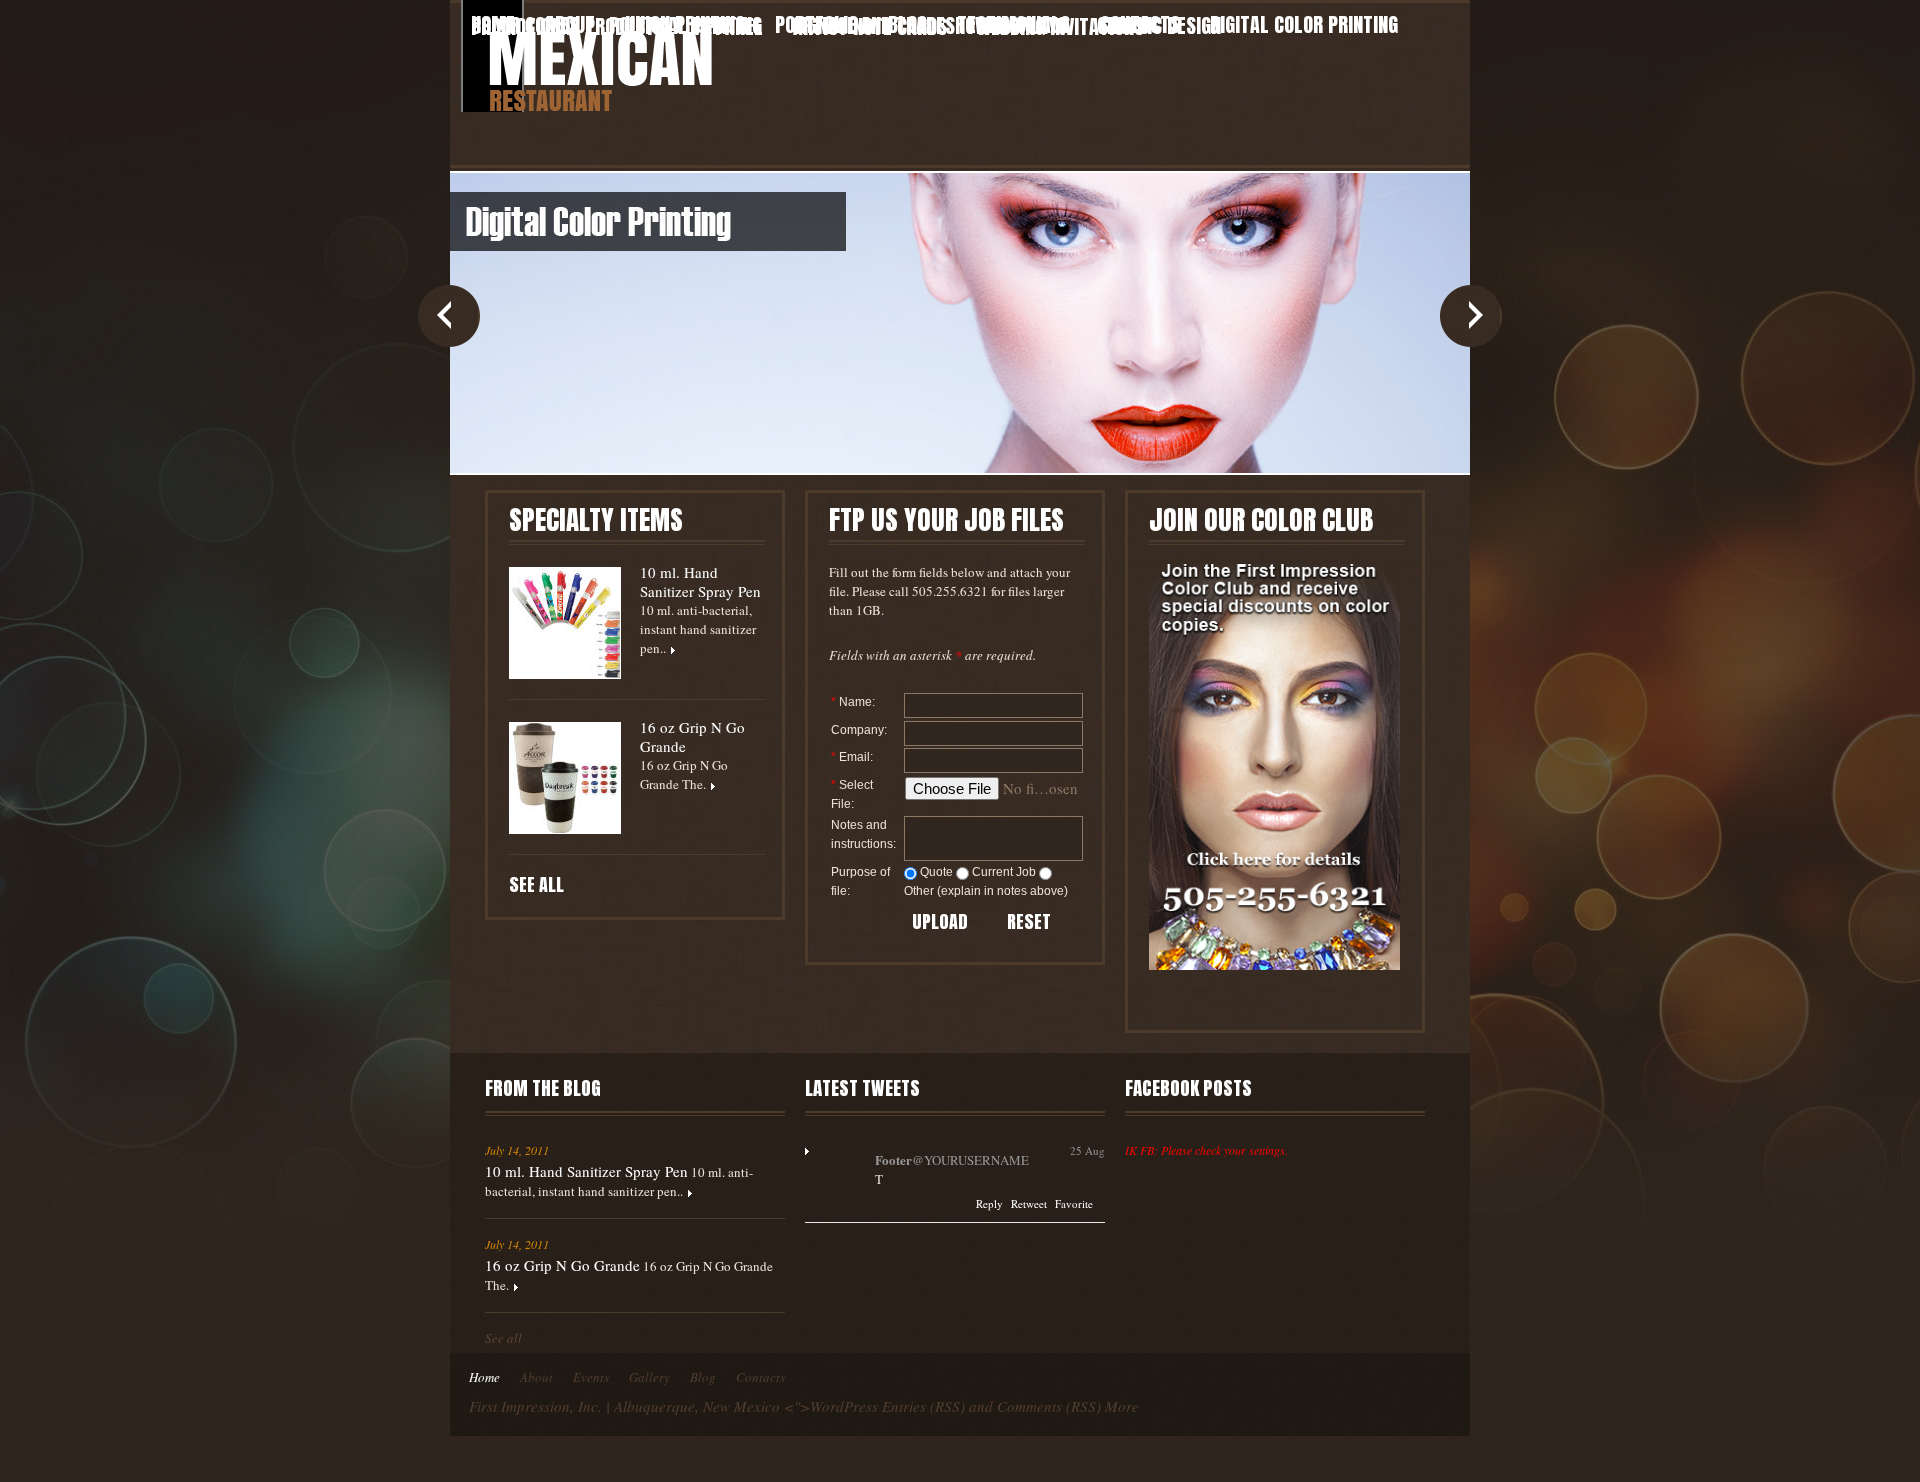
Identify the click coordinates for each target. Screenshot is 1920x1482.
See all (536, 885)
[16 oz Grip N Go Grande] (565, 778)
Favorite (1074, 1203)
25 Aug (1087, 1150)
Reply (989, 1203)
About (536, 1377)
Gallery (649, 1377)
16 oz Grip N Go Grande (692, 737)
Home (484, 1377)
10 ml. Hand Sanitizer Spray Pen (700, 582)
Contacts (760, 1377)
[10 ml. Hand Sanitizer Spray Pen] (565, 623)
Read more (690, 1194)
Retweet (1029, 1203)
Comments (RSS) (1049, 1406)
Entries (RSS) (923, 1406)
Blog (703, 1377)
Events (591, 1377)
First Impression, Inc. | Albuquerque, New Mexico (624, 1406)
